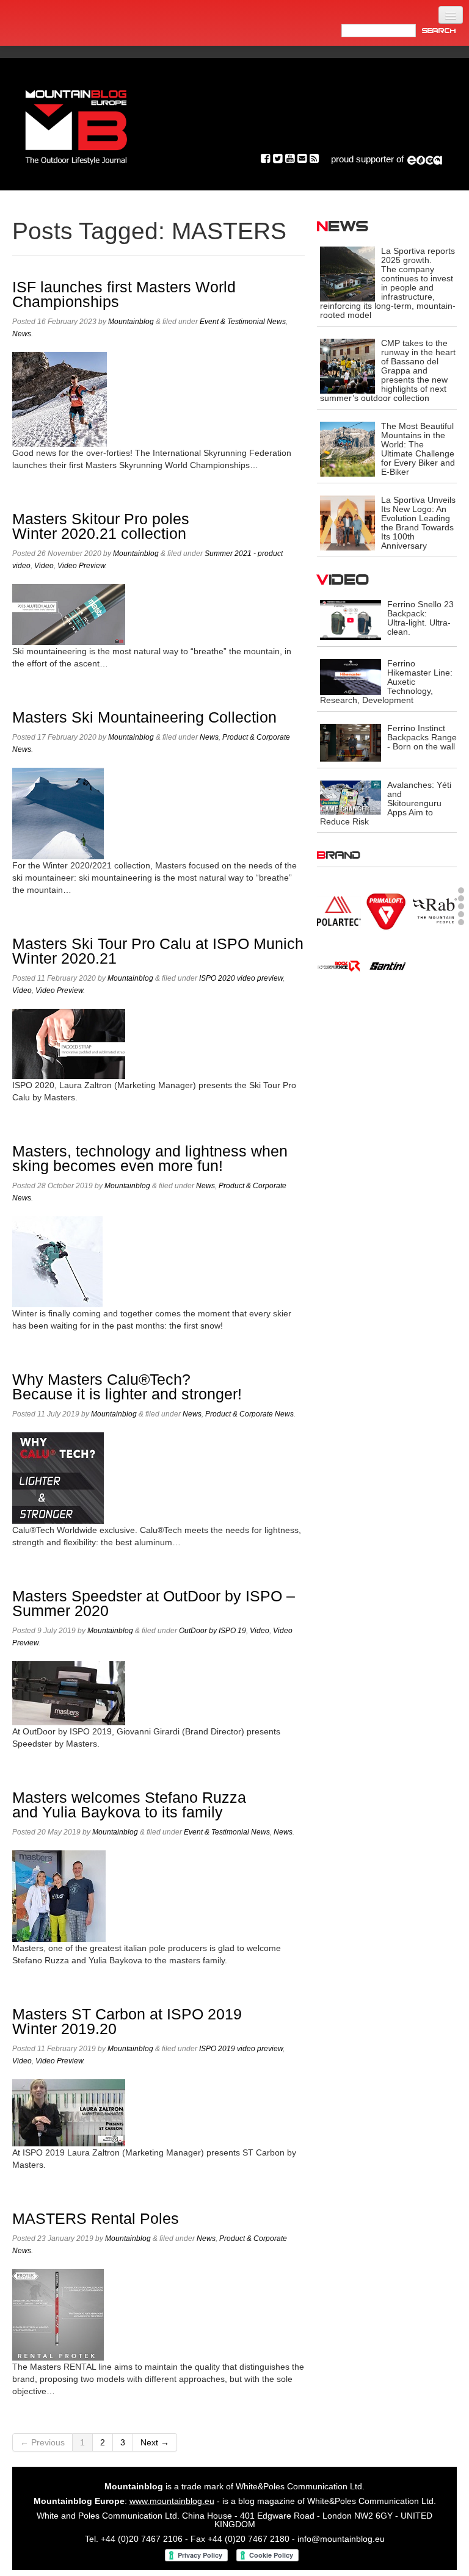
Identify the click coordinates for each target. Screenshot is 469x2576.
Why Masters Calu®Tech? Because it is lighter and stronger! (127, 1387)
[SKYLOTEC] (435, 965)
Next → (155, 2442)
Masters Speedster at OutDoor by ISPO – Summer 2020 (154, 1604)
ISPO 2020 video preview (241, 978)
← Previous (42, 2442)
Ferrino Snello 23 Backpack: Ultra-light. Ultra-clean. (420, 618)
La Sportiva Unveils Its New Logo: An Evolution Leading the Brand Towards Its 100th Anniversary (418, 523)
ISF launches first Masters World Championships (124, 294)
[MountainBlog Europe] (76, 124)
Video (44, 566)
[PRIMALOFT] (387, 912)
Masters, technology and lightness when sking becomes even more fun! (150, 1159)
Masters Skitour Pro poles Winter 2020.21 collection (101, 526)
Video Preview (81, 566)
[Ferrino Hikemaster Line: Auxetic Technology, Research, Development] (351, 676)
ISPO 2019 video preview (241, 2049)
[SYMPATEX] (339, 1017)
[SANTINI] (387, 965)
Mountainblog (131, 322)
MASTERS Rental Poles (96, 2219)
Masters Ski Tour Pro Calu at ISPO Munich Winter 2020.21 (158, 951)
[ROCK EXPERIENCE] (339, 965)
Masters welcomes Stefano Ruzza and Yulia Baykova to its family (129, 1805)
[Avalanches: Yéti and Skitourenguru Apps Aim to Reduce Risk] (351, 797)
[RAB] (435, 910)
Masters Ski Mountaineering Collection (144, 717)
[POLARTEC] (339, 910)
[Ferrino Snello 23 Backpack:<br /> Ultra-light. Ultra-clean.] (351, 619)
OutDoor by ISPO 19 (213, 1631)
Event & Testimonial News (243, 322)
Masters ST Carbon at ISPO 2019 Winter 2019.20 (127, 2022)
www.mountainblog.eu (172, 2501)
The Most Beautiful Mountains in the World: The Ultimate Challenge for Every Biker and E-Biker (418, 449)
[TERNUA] (387, 1017)
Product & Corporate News (249, 1414)
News (22, 334)
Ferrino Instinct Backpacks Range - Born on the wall (422, 737)
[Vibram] (435, 1017)
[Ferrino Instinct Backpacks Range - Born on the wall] (351, 742)
